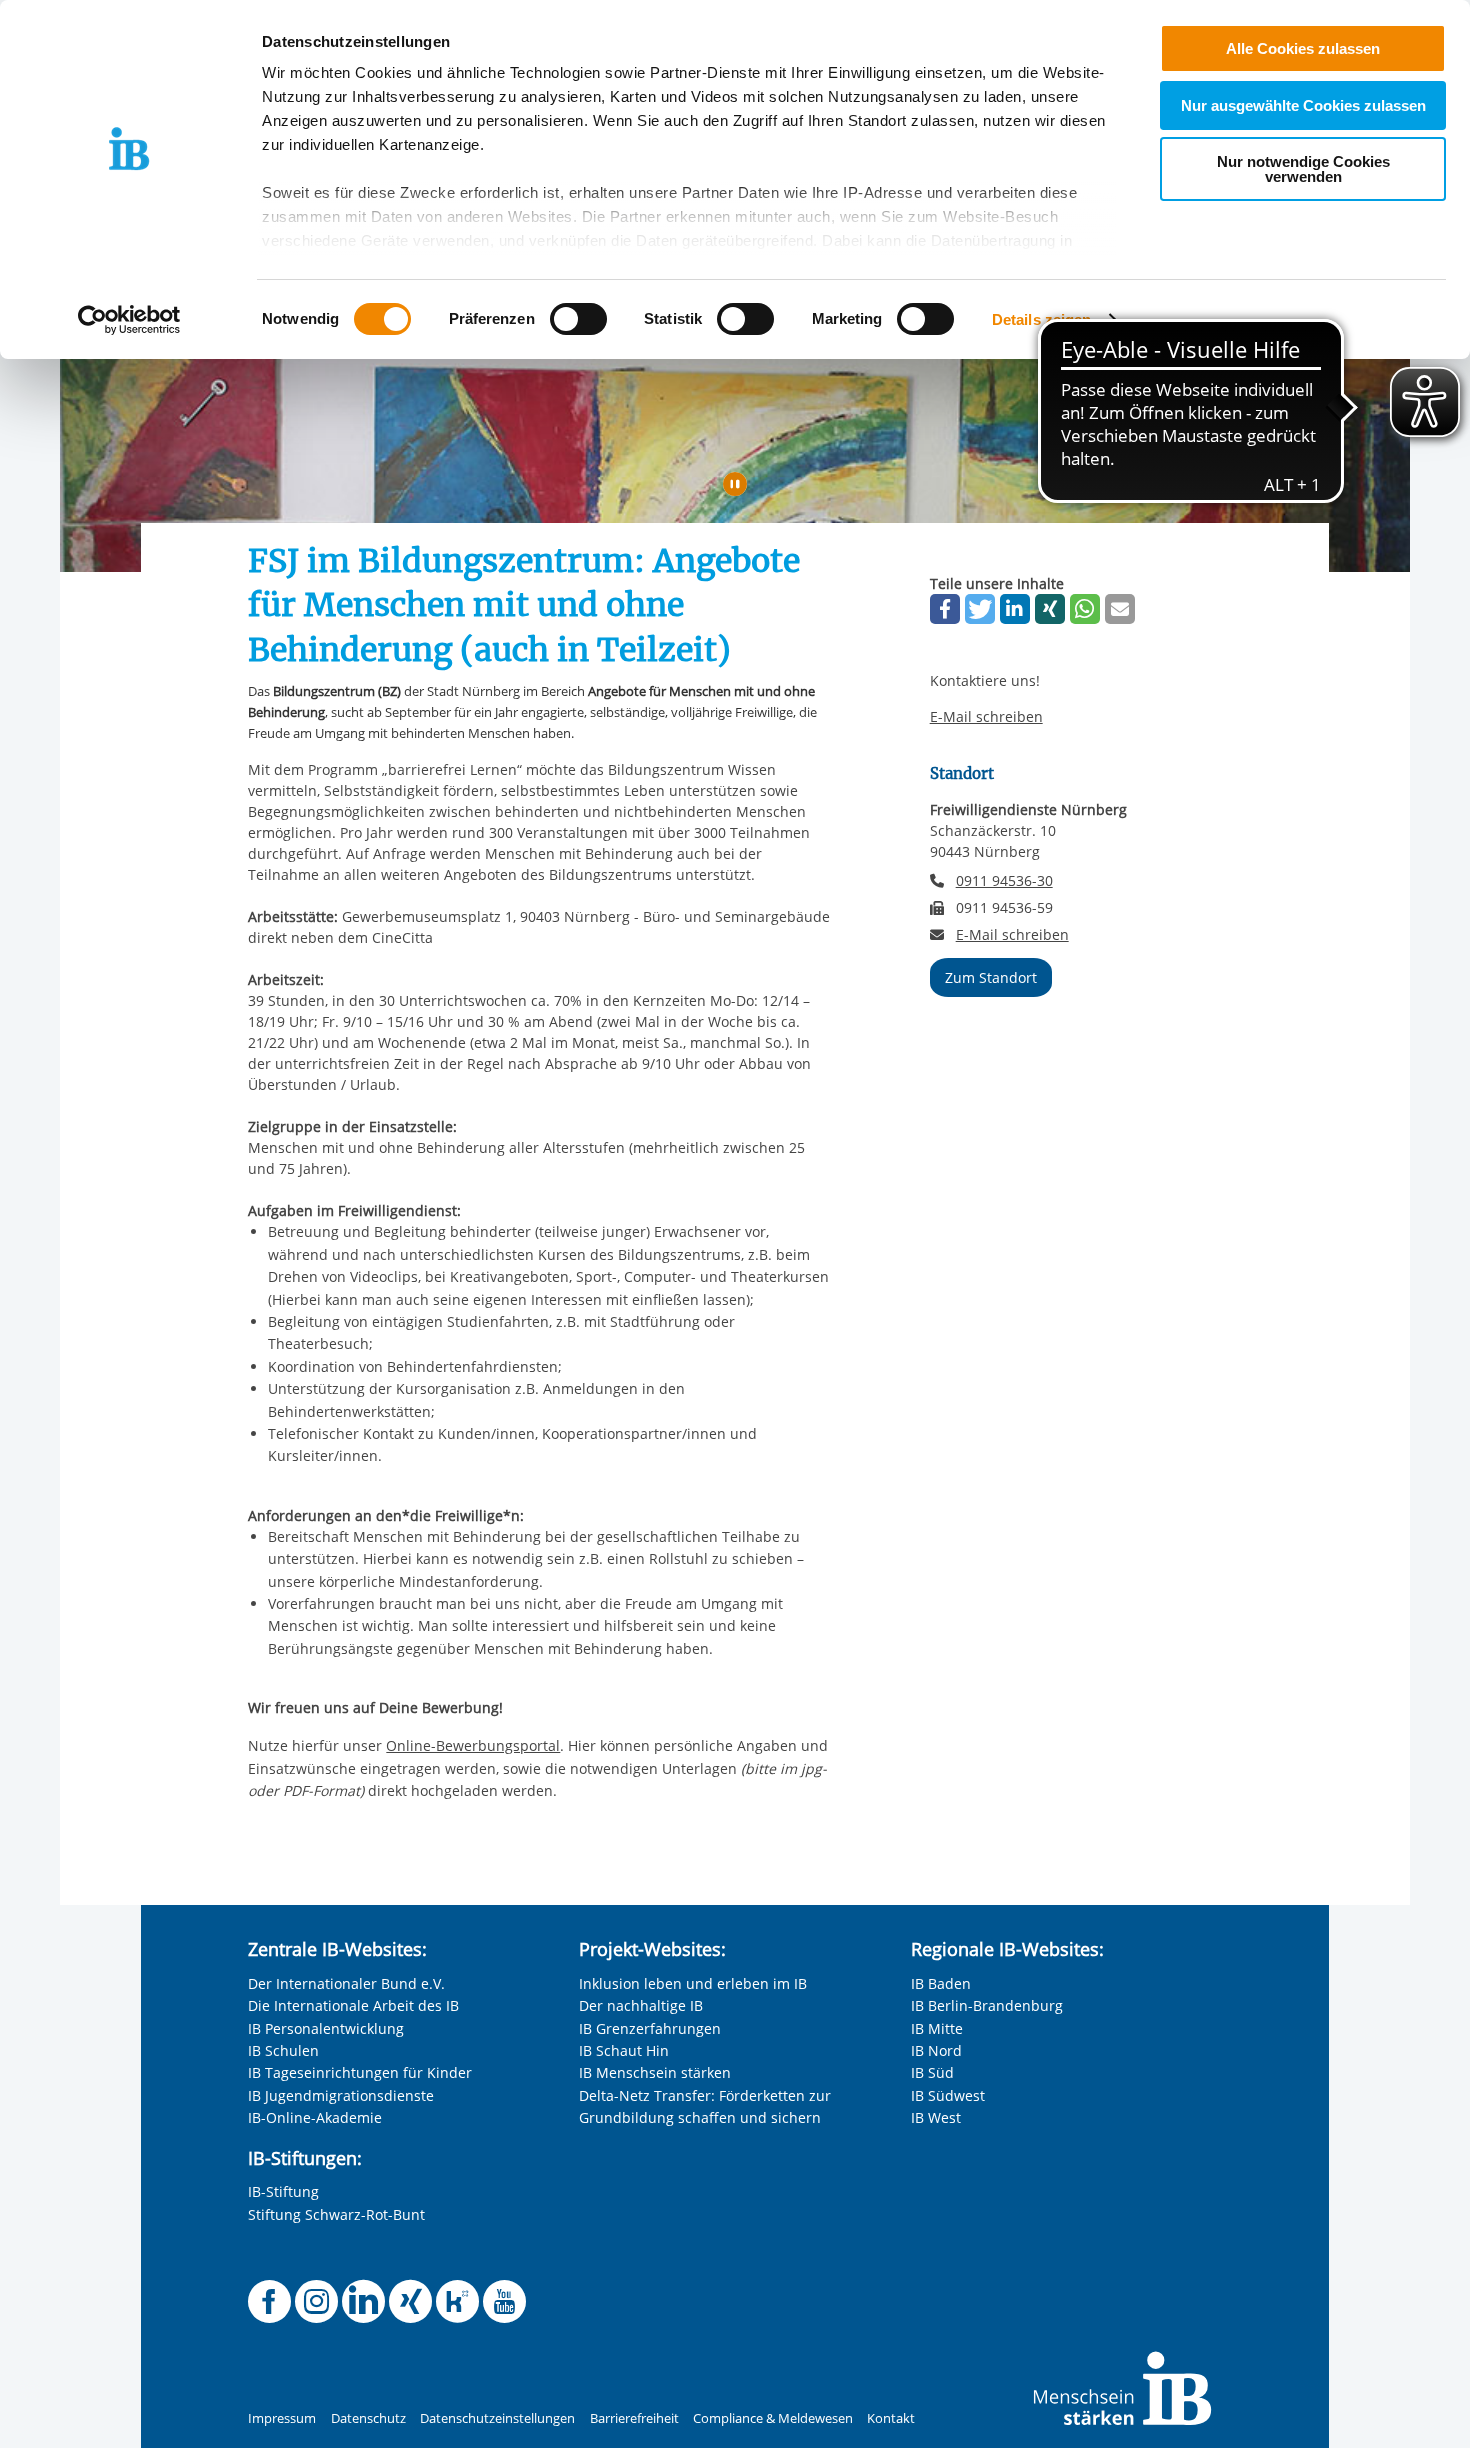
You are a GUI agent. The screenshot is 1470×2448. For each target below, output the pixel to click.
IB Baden (941, 1983)
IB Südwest (948, 2095)
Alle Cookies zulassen (1303, 48)
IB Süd (932, 2072)
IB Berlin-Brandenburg (987, 2005)
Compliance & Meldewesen (773, 2418)
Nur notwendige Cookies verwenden (1303, 169)
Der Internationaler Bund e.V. (346, 1983)
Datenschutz (368, 2418)
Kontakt (891, 2418)
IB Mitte (937, 2028)
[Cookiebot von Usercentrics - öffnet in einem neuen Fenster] (129, 320)
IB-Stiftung (283, 2191)
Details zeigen (1041, 319)
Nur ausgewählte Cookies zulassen (1303, 105)
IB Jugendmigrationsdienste (341, 2095)
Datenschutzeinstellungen (497, 2418)
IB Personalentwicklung (326, 2028)
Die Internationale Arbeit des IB (353, 2005)
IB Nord (936, 2050)
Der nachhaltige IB (641, 2005)
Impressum (282, 2418)
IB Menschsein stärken (655, 2072)
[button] (945, 609)
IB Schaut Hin (624, 2050)
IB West (936, 2117)
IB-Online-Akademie (315, 2117)
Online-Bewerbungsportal (473, 1745)
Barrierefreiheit (634, 2418)
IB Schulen (283, 2050)
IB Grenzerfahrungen (650, 2028)
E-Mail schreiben (986, 717)
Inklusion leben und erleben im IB (693, 1983)
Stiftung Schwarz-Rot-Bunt (336, 2214)
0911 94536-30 (1004, 880)
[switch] (578, 319)
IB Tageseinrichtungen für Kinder (360, 2072)
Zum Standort (991, 977)
